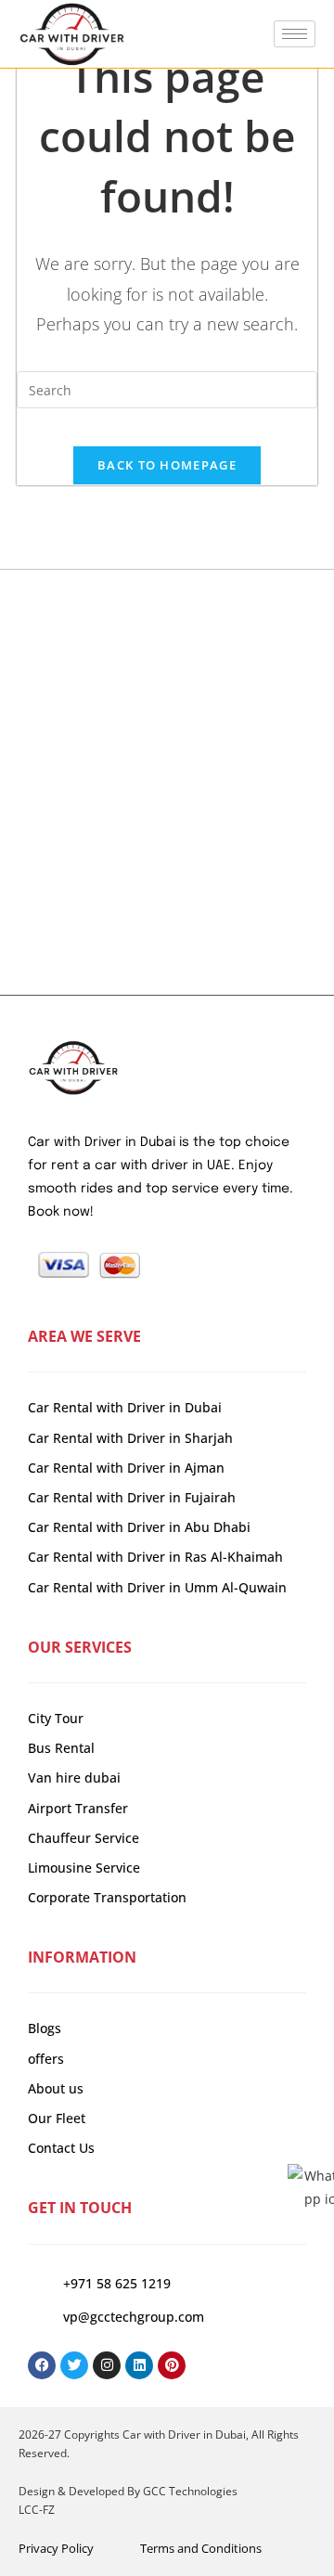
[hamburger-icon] (295, 34)
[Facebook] (42, 2365)
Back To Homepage (167, 465)
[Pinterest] (172, 2365)
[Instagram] (107, 2365)
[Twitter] (74, 2365)
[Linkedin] (139, 2365)
